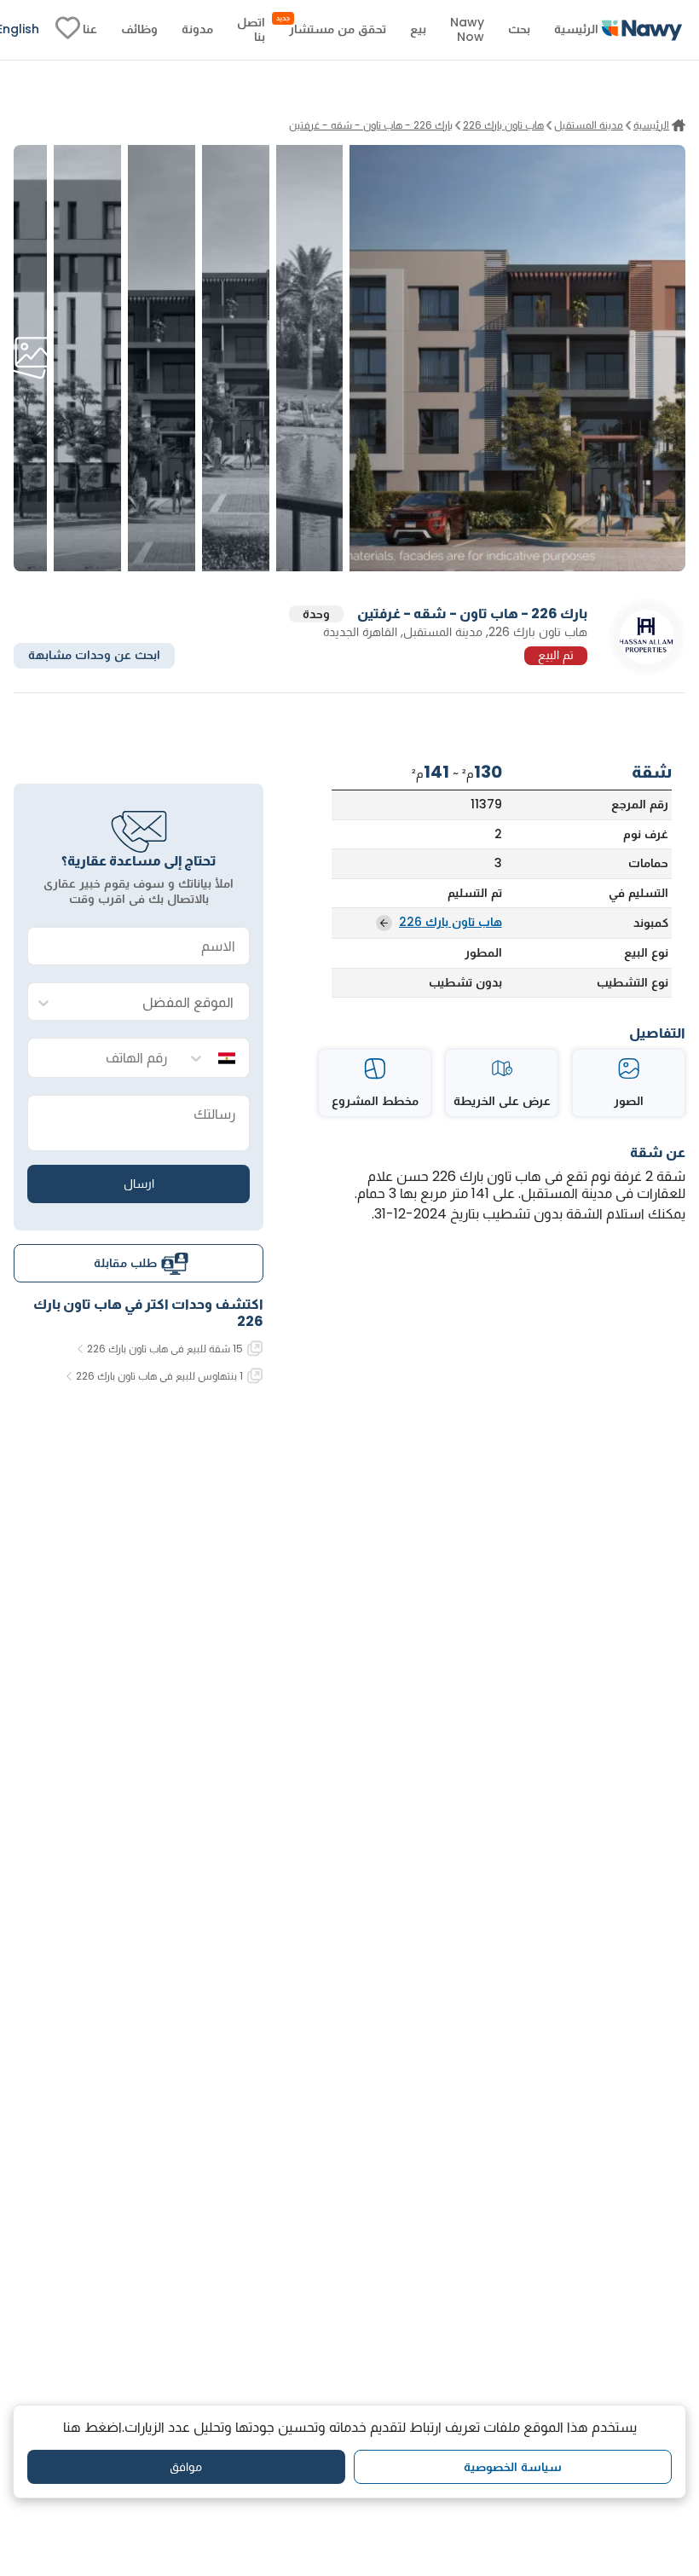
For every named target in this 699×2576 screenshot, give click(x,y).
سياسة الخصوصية (513, 2467)
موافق (186, 2467)
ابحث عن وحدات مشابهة (94, 655)
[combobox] (156, 1002)
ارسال (139, 1184)
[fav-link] (68, 30)
